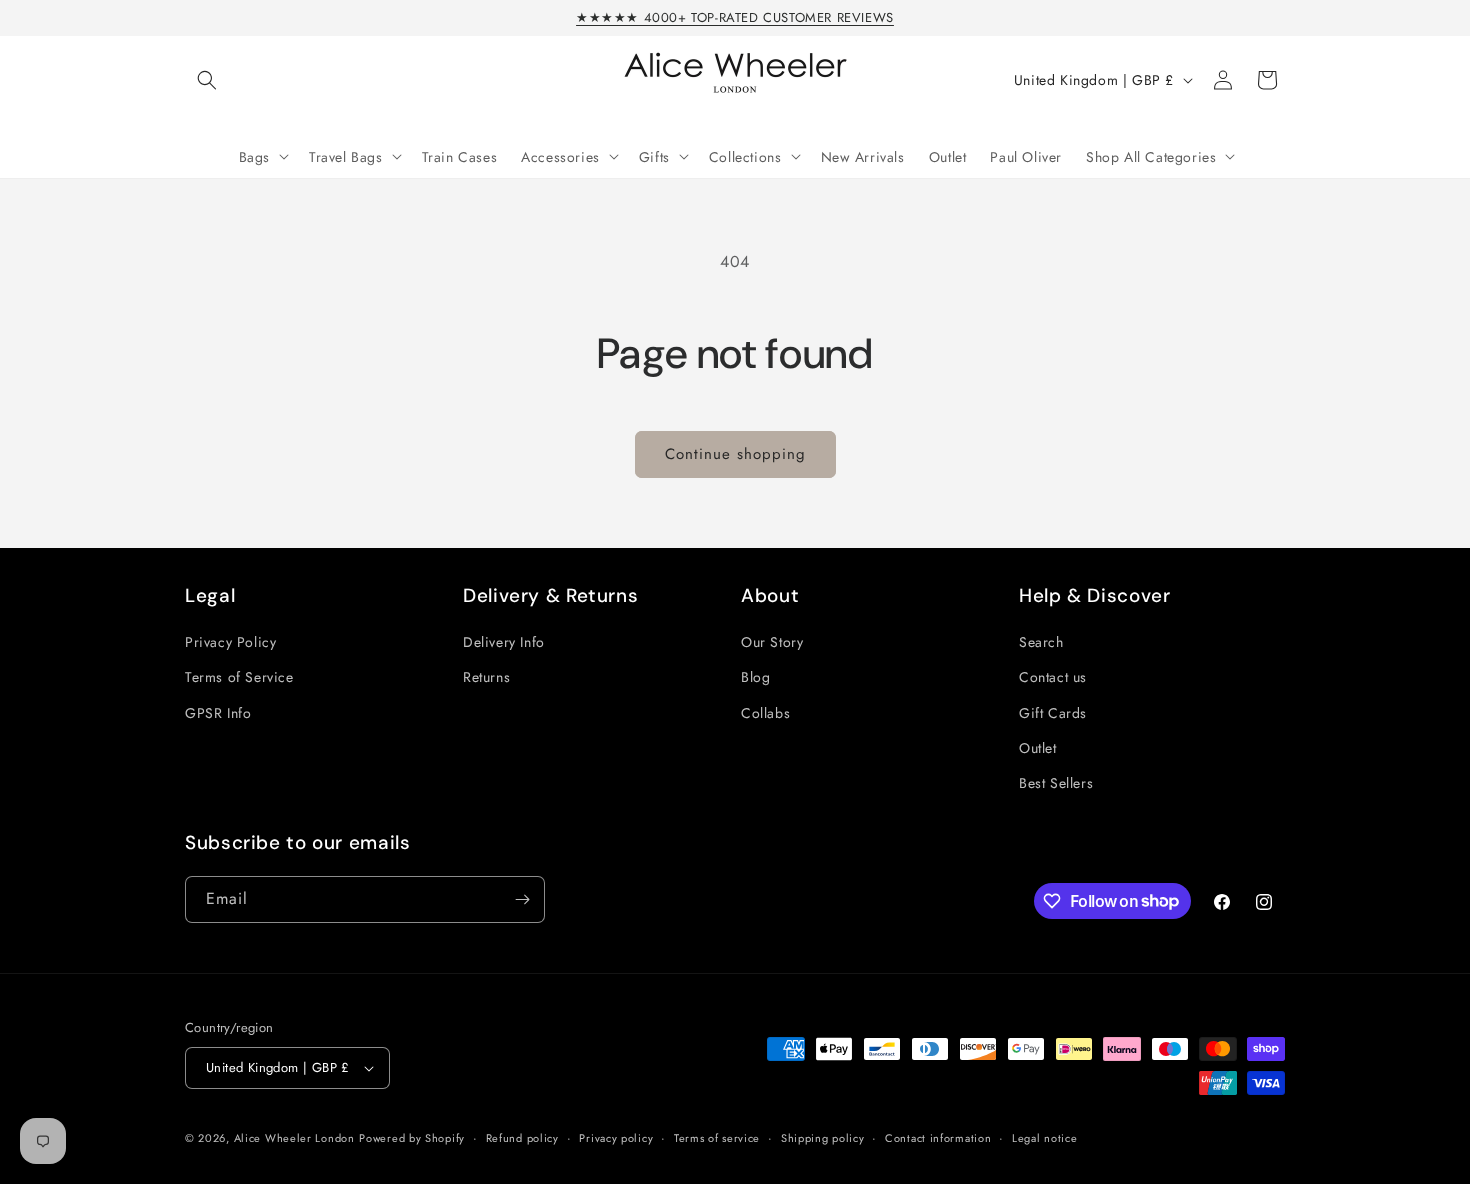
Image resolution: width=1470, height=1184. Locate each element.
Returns (486, 677)
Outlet (1038, 748)
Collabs (765, 713)
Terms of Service (239, 677)
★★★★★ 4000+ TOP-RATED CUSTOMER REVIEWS (735, 17)
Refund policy (522, 1138)
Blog (755, 677)
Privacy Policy (230, 642)
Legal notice (1044, 1138)
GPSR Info (218, 713)
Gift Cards (1053, 713)
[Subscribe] (522, 899)
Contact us (1053, 677)
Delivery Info (504, 642)
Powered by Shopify (412, 1138)
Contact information (938, 1138)
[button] (207, 80)
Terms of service (717, 1138)
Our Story (772, 642)
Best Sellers (1056, 783)
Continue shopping (735, 454)
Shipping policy (823, 1138)
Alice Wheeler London (294, 1138)
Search (1041, 642)
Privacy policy (616, 1138)
